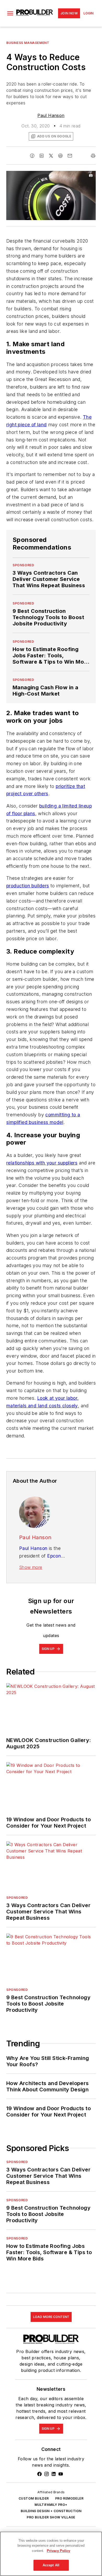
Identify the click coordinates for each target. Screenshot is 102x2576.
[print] (93, 156)
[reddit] (60, 156)
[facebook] (32, 156)
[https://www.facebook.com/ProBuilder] (39, 2474)
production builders (28, 886)
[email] (70, 156)
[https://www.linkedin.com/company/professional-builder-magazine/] (54, 2474)
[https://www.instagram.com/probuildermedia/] (47, 2474)
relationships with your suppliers (42, 1163)
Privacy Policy (58, 2551)
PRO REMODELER (69, 2498)
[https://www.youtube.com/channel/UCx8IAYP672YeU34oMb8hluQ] (61, 2474)
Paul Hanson (51, 115)
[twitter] (51, 156)
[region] (51, 2554)
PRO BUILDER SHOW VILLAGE (51, 2517)
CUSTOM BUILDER (34, 2498)
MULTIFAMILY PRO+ (51, 2505)
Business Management (28, 43)
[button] (10, 13)
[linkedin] (42, 156)
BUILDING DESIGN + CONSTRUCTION (51, 2511)
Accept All (51, 2565)
